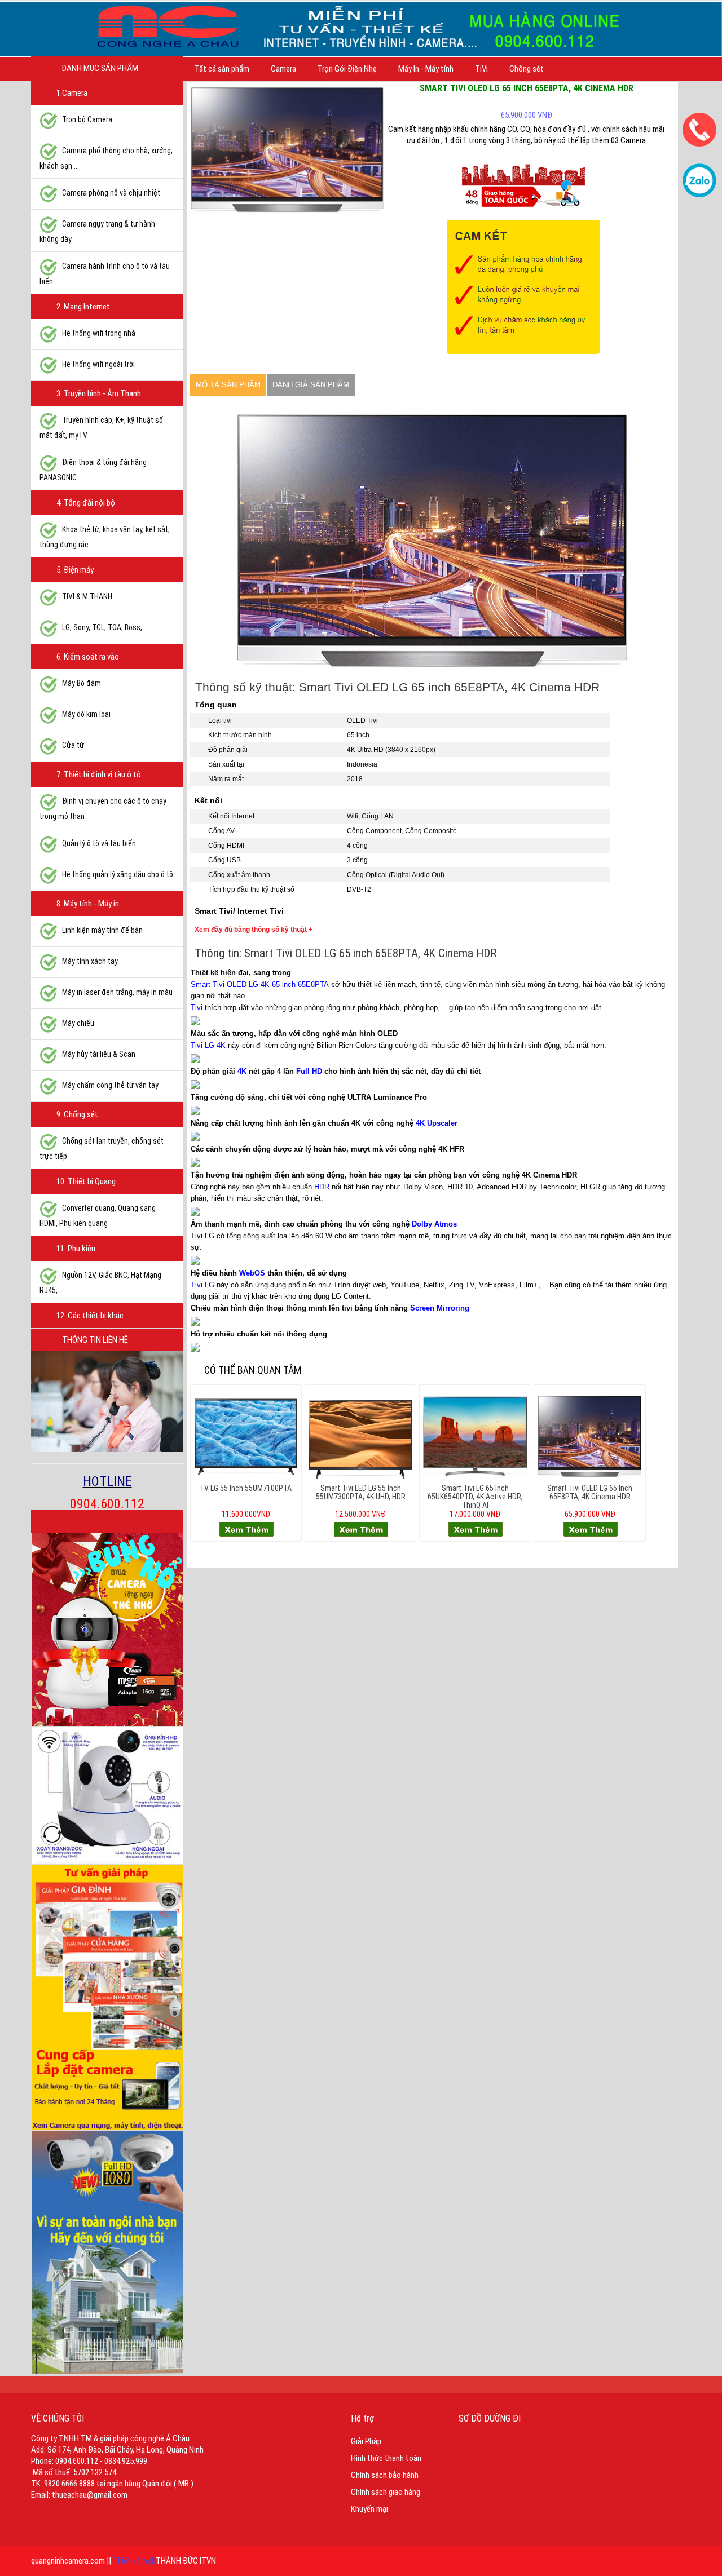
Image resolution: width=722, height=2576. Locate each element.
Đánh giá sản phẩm (311, 385)
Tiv (196, 1008)
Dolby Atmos (434, 1224)
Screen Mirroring (440, 1308)
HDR (322, 1187)
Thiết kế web (134, 2561)
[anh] (287, 149)
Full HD (309, 1071)
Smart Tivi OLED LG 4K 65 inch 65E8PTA (260, 984)
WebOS (252, 1273)
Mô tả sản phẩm (228, 385)
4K (242, 1071)
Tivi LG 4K (208, 1045)
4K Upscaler (437, 1123)
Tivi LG (202, 1285)
